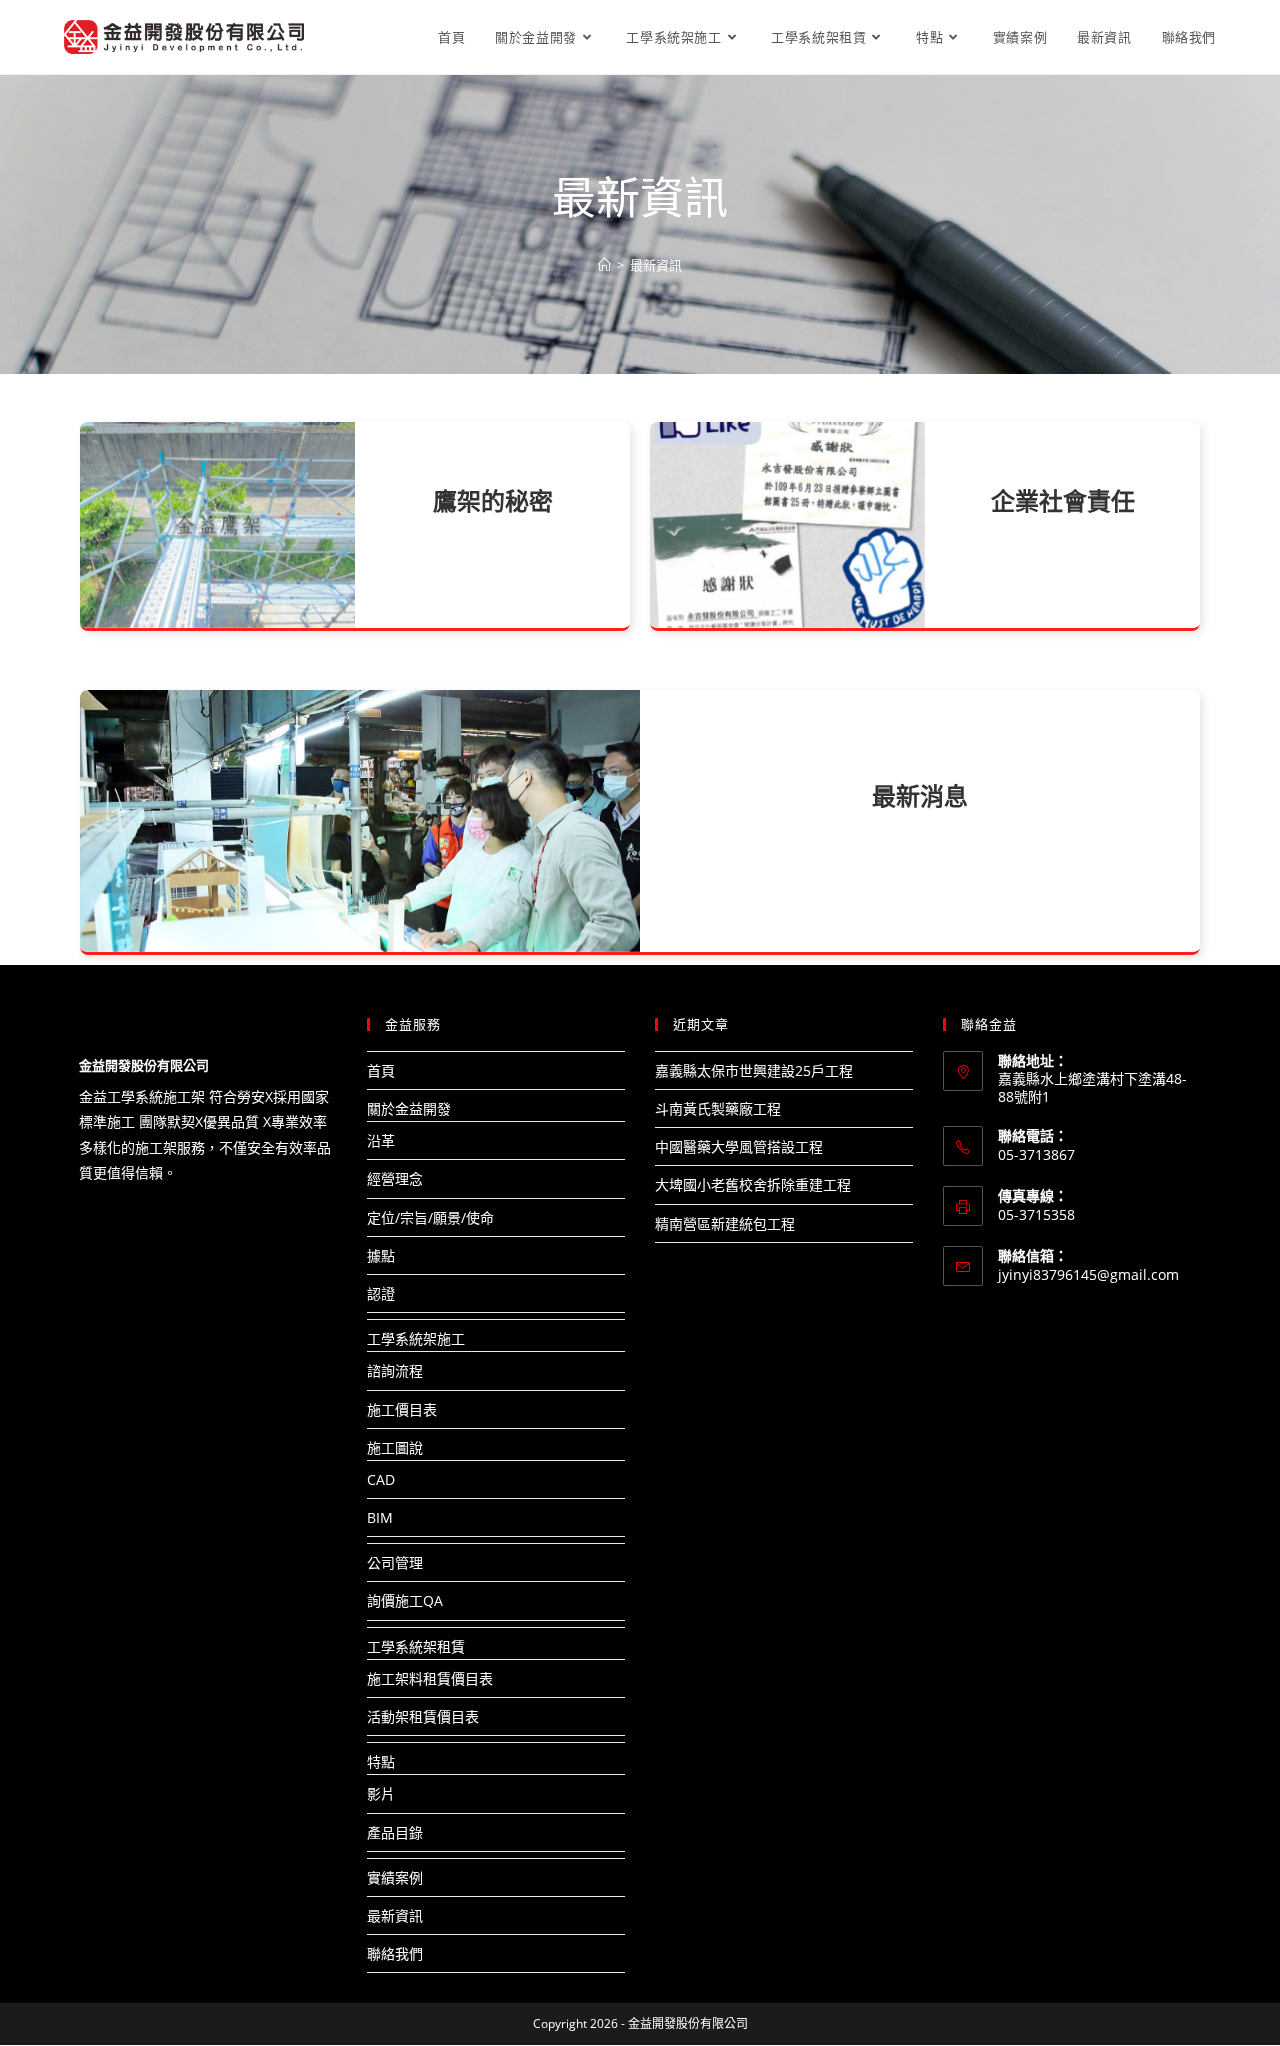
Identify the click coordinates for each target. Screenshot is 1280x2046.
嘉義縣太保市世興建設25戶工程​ (754, 1070)
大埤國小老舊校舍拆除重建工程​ (753, 1184)
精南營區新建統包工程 (725, 1223)
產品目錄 (395, 1832)
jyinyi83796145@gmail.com (1088, 1274)
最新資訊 (395, 1915)
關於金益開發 (409, 1108)
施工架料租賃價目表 (430, 1678)
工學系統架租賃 (416, 1646)
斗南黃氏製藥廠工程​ (718, 1108)
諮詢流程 (395, 1370)
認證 (381, 1293)
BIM (380, 1517)
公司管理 (395, 1562)
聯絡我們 (395, 1953)
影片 (381, 1793)
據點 (381, 1255)
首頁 (381, 1070)
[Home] (604, 265)
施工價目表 (402, 1409)
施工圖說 (395, 1447)
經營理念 (395, 1178)
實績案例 (395, 1877)
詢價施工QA (405, 1600)
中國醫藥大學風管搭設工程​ (739, 1146)
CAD (381, 1479)
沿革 (381, 1140)
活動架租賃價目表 (423, 1716)
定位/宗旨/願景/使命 (430, 1217)
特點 (381, 1761)
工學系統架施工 (416, 1338)
